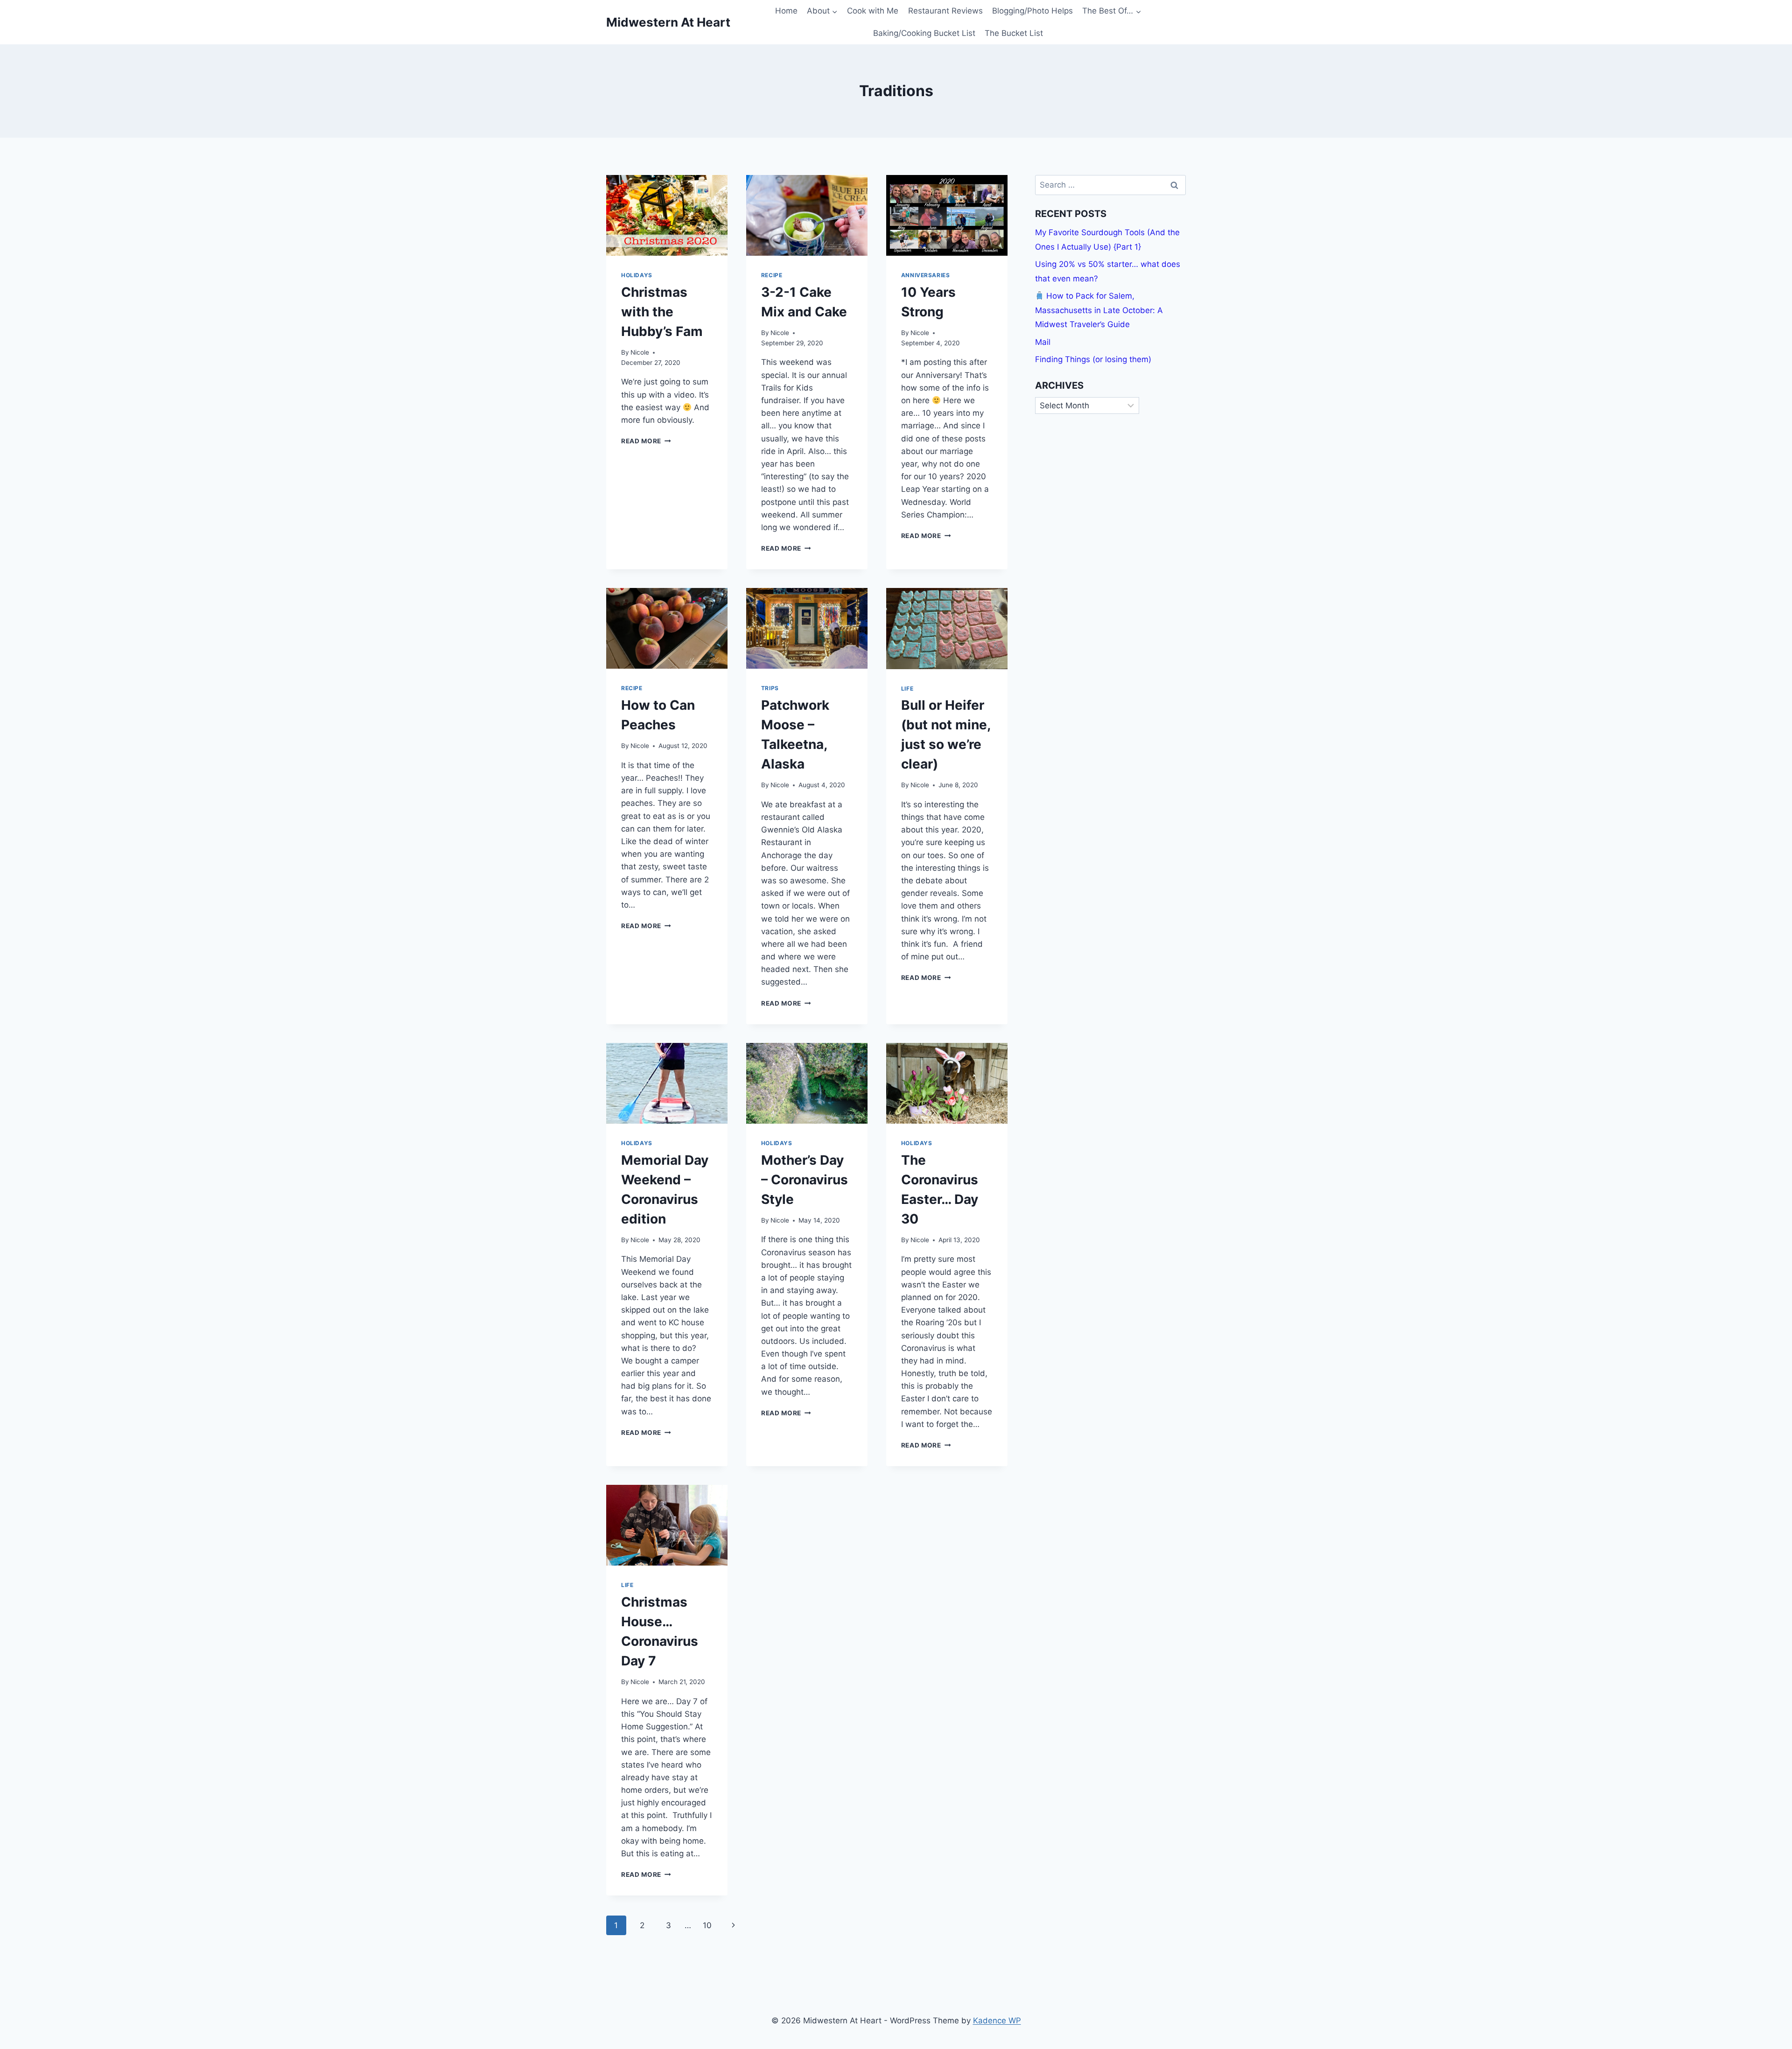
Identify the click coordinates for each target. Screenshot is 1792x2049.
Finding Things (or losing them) (1093, 359)
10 (707, 1925)
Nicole (640, 352)
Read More (646, 441)
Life (907, 689)
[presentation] (667, 215)
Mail (1043, 342)
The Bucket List (1014, 33)
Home (786, 11)
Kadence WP (997, 2021)
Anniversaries (926, 275)
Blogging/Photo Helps (1032, 11)
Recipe (772, 275)
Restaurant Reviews (945, 11)
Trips (770, 688)
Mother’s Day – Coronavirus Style (805, 1180)
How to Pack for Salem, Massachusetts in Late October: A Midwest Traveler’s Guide (1099, 310)
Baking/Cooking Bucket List (924, 33)
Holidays (637, 275)
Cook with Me (873, 11)
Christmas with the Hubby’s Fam (662, 312)
